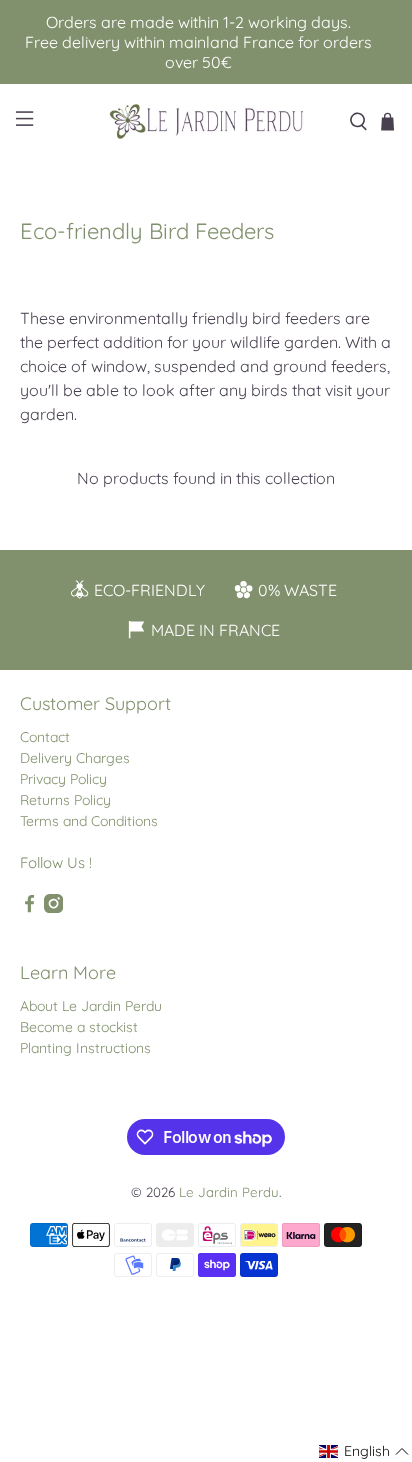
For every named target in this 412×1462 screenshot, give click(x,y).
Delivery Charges (75, 758)
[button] (364, 1451)
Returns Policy (65, 800)
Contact (45, 737)
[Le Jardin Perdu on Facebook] (29, 908)
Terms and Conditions (89, 821)
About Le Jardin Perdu (91, 1006)
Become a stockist (79, 1027)
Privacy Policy (63, 779)
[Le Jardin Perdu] (206, 121)
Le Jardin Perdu (229, 1192)
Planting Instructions (85, 1048)
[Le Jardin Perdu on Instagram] (53, 908)
